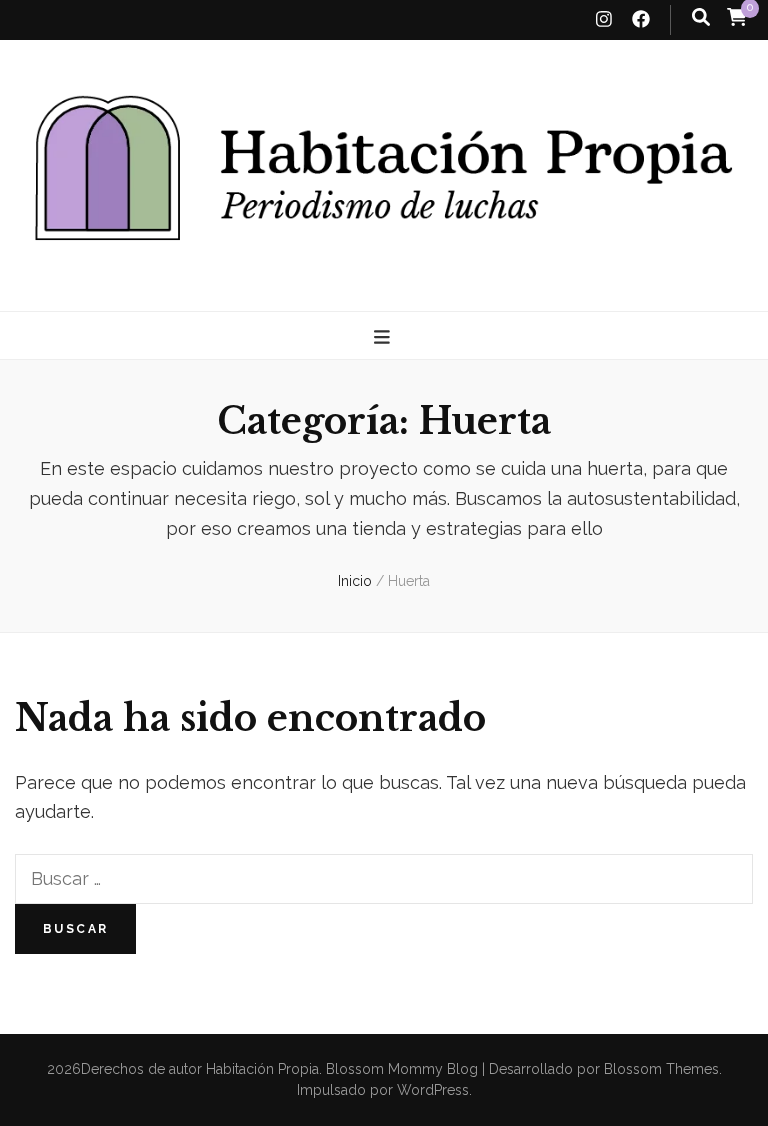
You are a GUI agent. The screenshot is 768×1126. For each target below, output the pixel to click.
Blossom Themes (659, 1069)
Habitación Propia (262, 1069)
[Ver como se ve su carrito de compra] (737, 16)
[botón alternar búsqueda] (701, 17)
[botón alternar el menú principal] (384, 337)
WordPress (433, 1090)
